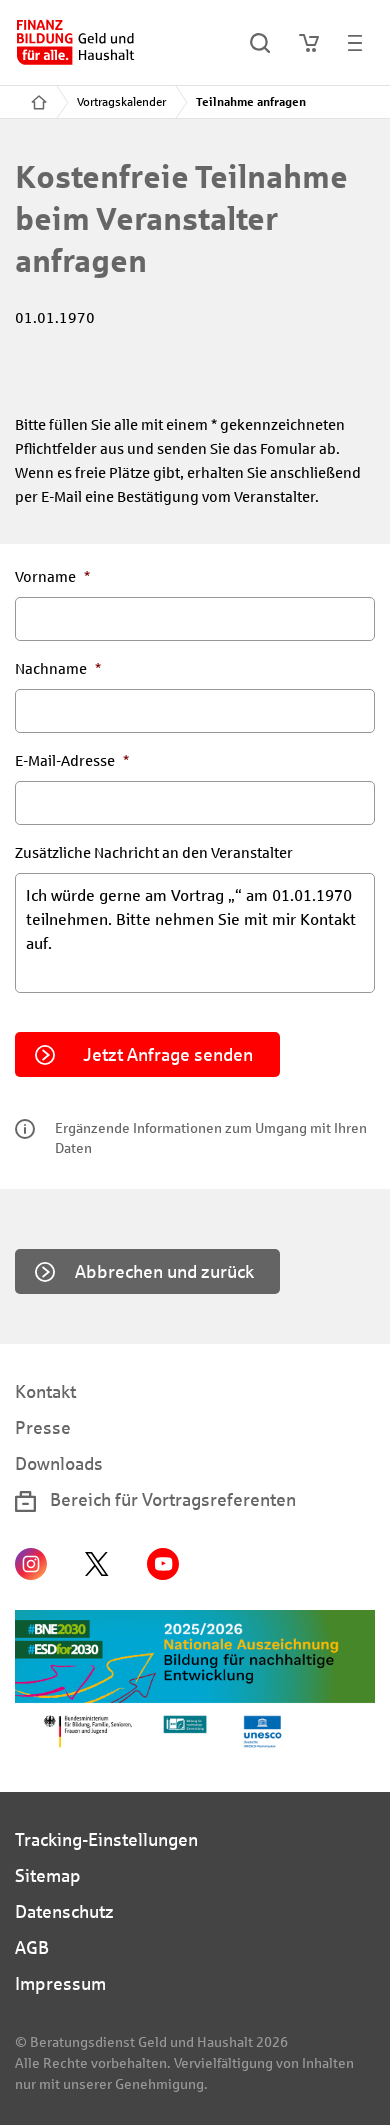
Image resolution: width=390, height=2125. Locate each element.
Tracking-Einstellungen (106, 1840)
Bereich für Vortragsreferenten (171, 1500)
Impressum (60, 1984)
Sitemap (48, 1876)
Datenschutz (64, 1912)
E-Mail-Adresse (72, 761)
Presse (43, 1428)
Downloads (59, 1464)
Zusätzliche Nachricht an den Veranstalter (154, 853)
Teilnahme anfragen (251, 102)
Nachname (58, 669)
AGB (32, 1948)
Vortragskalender (121, 102)
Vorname (52, 577)
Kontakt (45, 1392)
